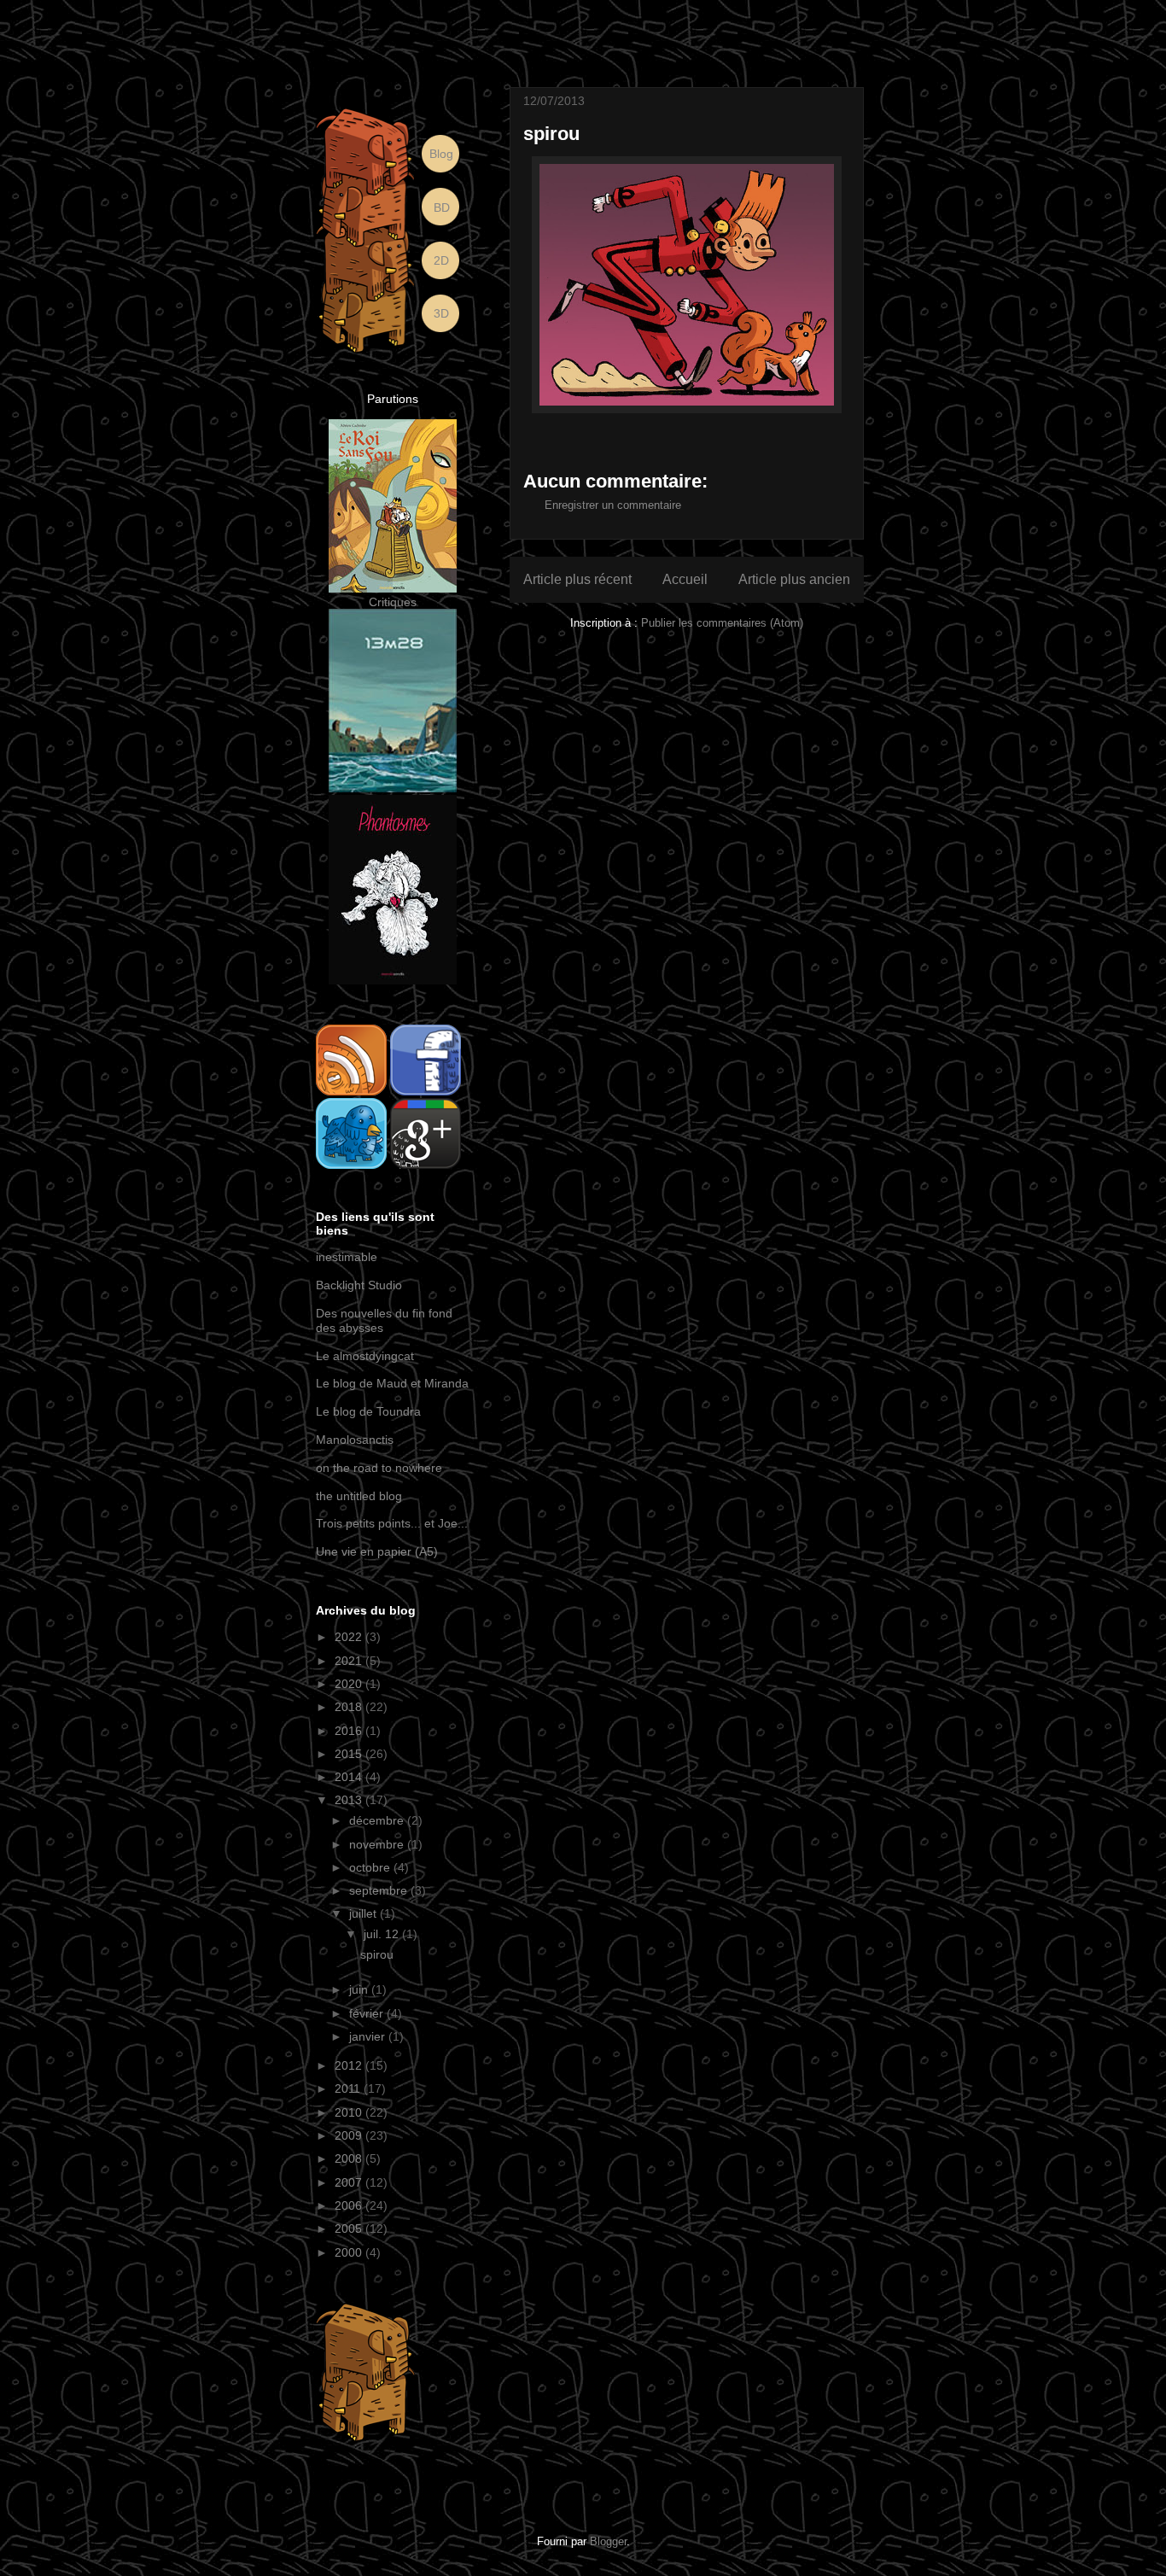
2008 (350, 2158)
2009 (350, 2135)
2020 (350, 1684)
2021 (350, 1661)
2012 (350, 2065)
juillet (364, 1913)
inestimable (347, 1257)
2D (441, 260)
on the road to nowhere (379, 1468)
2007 (350, 2182)
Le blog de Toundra (368, 1411)
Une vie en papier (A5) (377, 1551)
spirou (377, 1954)
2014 (350, 1777)
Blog (441, 154)
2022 (350, 1637)
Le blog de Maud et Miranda (392, 1383)
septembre (380, 1890)
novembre (378, 1844)
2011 (349, 2088)
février (368, 2013)
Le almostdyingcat (365, 1356)
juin (360, 1989)
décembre (378, 1820)
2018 (350, 1707)
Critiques (393, 602)
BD (442, 207)
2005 (350, 2228)
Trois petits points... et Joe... (392, 1523)
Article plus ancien (794, 579)
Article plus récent (577, 579)
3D (441, 313)
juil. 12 (383, 1934)
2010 (350, 2112)
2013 (350, 1800)
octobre (371, 1867)
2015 (350, 1754)
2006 (350, 2205)
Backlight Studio (359, 1285)
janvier (369, 2036)
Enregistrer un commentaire (613, 505)
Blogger (608, 2541)
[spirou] (687, 285)
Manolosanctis (355, 1440)
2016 (350, 1731)
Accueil (685, 579)
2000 (350, 2252)
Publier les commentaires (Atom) (722, 623)
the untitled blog (359, 1496)
